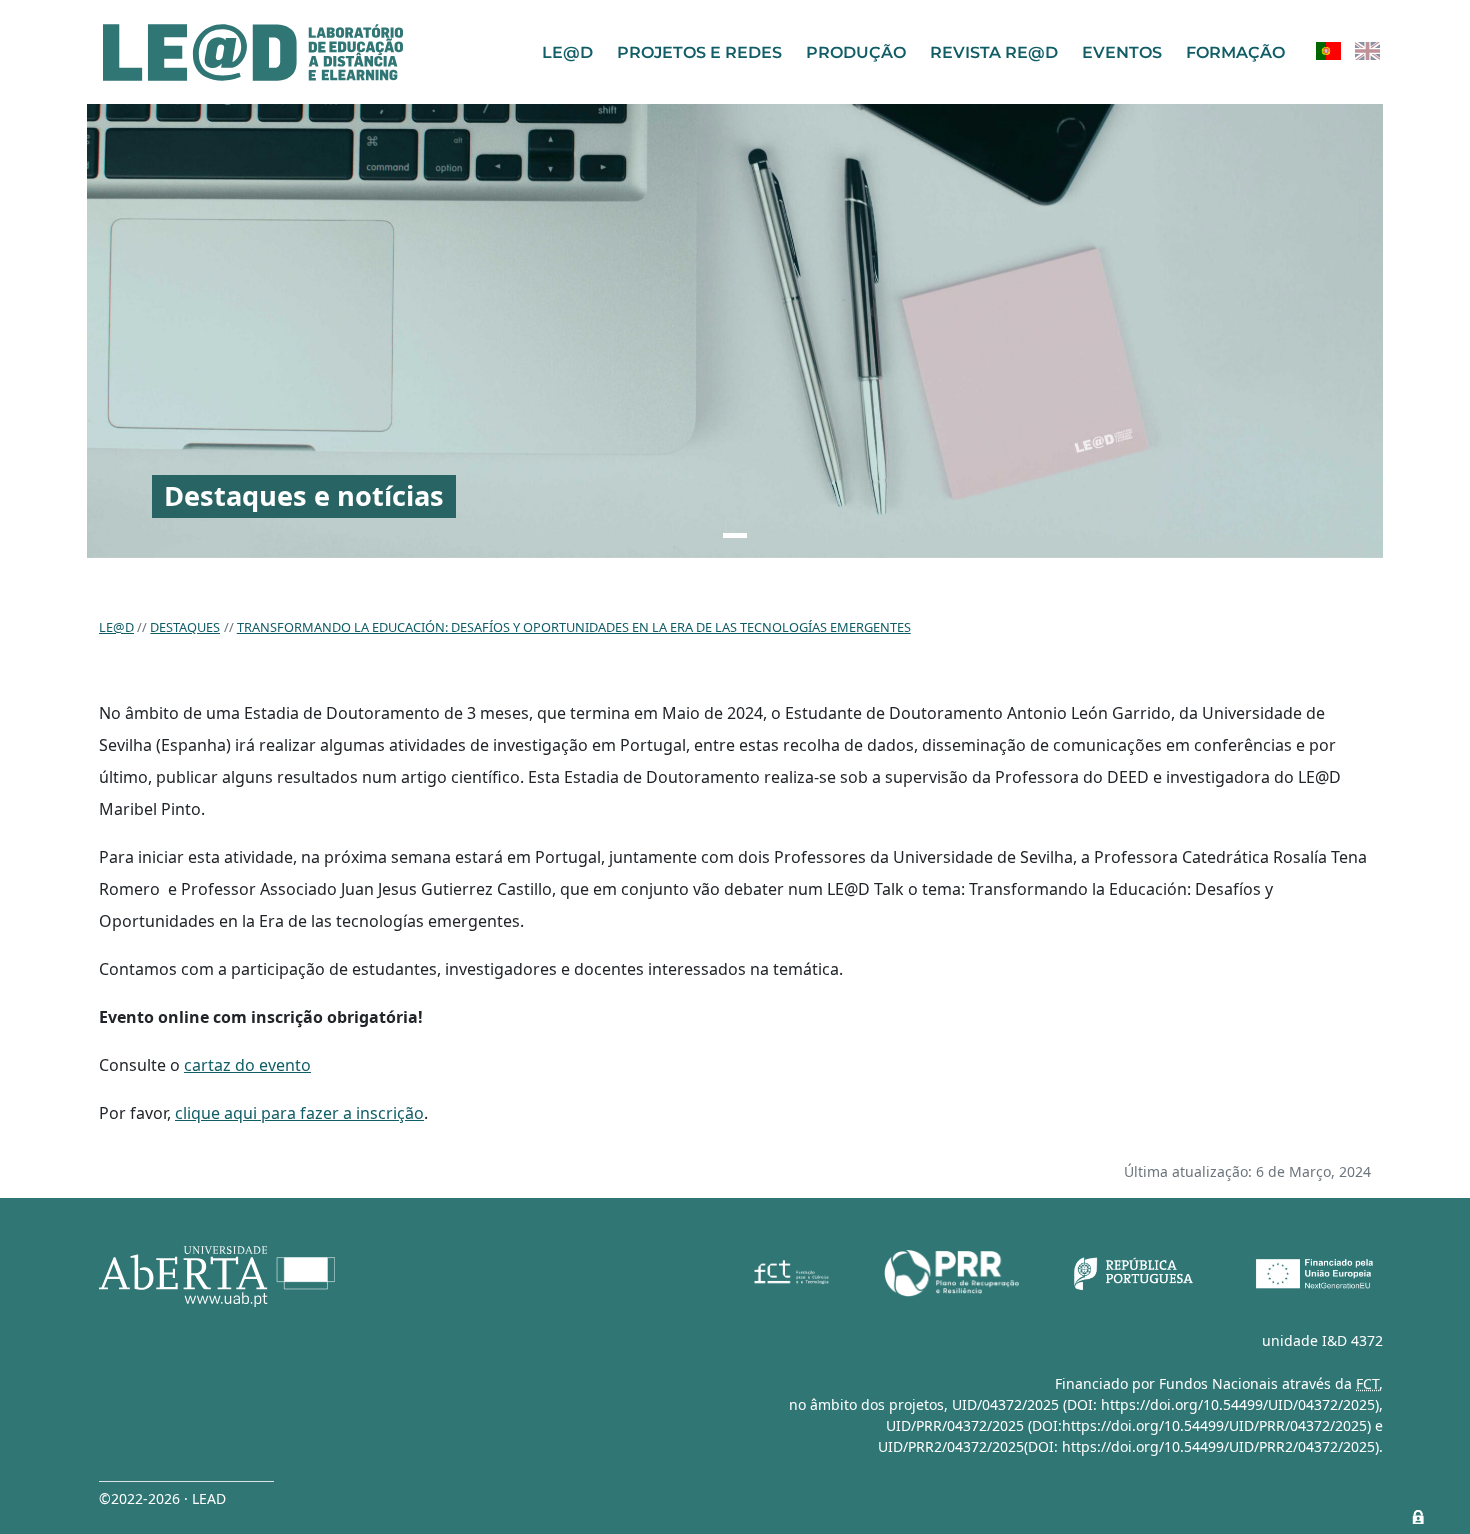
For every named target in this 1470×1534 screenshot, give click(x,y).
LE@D (567, 52)
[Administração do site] (1418, 1517)
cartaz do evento (247, 1065)
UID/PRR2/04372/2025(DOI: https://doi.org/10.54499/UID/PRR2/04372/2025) (1128, 1446)
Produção (856, 52)
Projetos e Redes (699, 52)
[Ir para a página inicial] (253, 52)
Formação (1235, 52)
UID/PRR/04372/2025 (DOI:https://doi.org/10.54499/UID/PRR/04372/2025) (1128, 1425)
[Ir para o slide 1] (735, 535)
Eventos (1122, 52)
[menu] (1348, 51)
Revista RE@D (994, 52)
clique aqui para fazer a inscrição (299, 1113)
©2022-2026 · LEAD (162, 1498)
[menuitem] (1328, 51)
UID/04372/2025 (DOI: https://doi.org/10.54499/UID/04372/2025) (1165, 1404)
